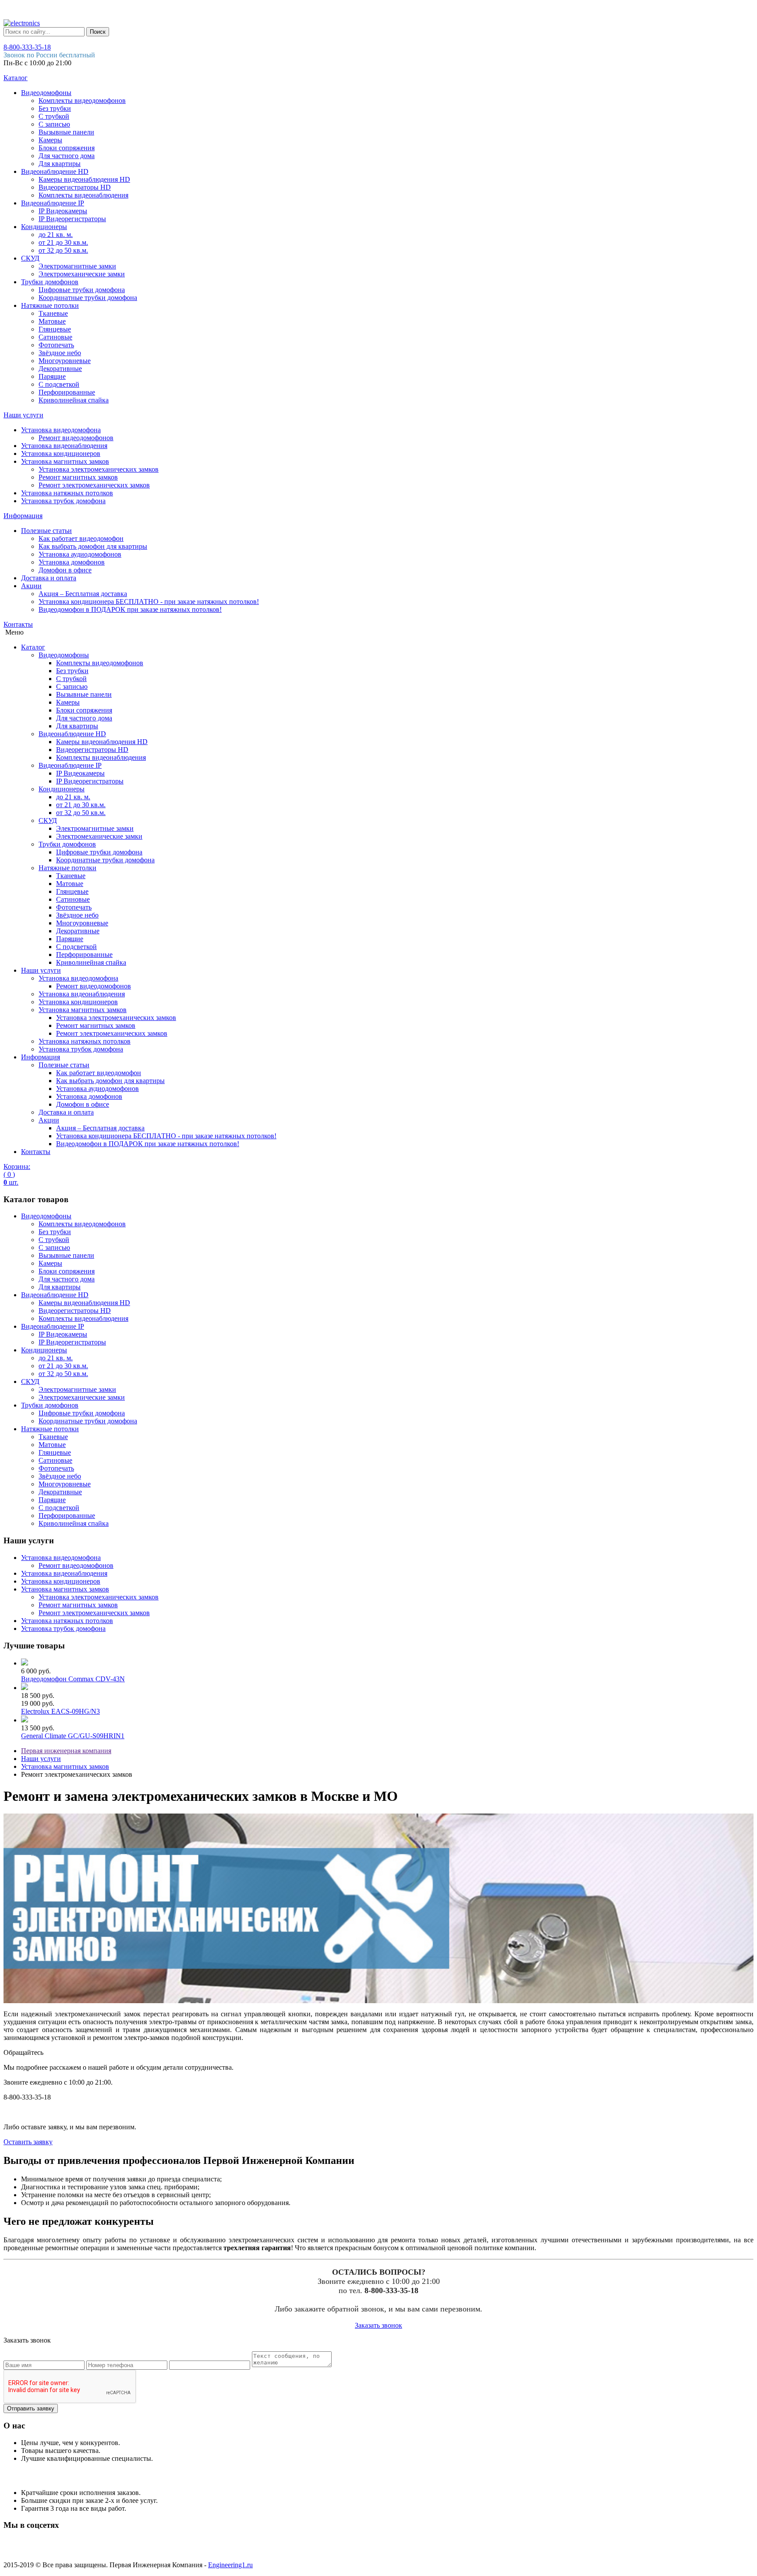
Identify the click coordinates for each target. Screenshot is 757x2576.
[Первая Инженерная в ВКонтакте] (15, 2550)
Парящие (52, 376)
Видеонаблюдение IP (53, 203)
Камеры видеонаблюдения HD (84, 179)
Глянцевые (55, 329)
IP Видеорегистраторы (72, 219)
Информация (23, 516)
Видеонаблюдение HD (55, 171)
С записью (54, 124)
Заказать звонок (378, 2325)
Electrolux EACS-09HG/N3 (60, 1711)
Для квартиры (60, 164)
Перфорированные (67, 392)
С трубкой (54, 116)
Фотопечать (56, 345)
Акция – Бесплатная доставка (83, 594)
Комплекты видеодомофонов (82, 101)
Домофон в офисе (65, 570)
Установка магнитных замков (65, 461)
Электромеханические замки (82, 274)
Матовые (52, 321)
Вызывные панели (66, 132)
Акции (31, 586)
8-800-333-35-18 (27, 47)
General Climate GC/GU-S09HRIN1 (73, 1736)
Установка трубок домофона (63, 501)
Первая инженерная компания (66, 1751)
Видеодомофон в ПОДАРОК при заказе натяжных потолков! (130, 609)
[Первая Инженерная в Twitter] (90, 2550)
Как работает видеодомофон (81, 538)
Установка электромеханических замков (99, 469)
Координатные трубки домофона (88, 298)
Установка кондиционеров (61, 453)
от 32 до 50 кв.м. (63, 250)
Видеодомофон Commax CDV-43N (73, 1679)
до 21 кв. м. (56, 235)
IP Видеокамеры (63, 211)
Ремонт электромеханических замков (94, 485)
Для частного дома (67, 156)
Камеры (50, 140)
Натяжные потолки (50, 305)
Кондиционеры (44, 227)
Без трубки (55, 108)
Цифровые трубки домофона (82, 290)
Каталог (16, 78)
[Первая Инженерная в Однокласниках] (40, 2550)
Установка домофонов (72, 562)
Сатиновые (55, 337)
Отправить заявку (31, 2408)
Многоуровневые (65, 361)
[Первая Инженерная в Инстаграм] (65, 2550)
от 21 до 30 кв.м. (63, 242)
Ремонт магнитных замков (78, 477)
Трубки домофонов (50, 282)
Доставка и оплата (49, 578)
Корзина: (17, 1174)
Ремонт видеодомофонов (76, 438)
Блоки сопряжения (67, 148)
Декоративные (60, 369)
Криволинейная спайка (74, 400)
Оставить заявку (28, 2142)
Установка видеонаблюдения (64, 446)
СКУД (30, 258)
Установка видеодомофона (61, 430)
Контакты (18, 624)
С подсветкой (59, 384)
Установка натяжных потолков (67, 493)
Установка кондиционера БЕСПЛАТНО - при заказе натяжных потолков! (149, 602)
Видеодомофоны (46, 93)
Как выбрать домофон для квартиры (93, 546)
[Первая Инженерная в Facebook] (115, 2550)
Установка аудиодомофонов (80, 554)
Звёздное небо (60, 353)
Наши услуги (23, 415)
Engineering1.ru (230, 2565)
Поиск (98, 32)
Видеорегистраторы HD (75, 187)
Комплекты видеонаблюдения (83, 195)
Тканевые (53, 313)
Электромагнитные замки (77, 266)
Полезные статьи (46, 531)
